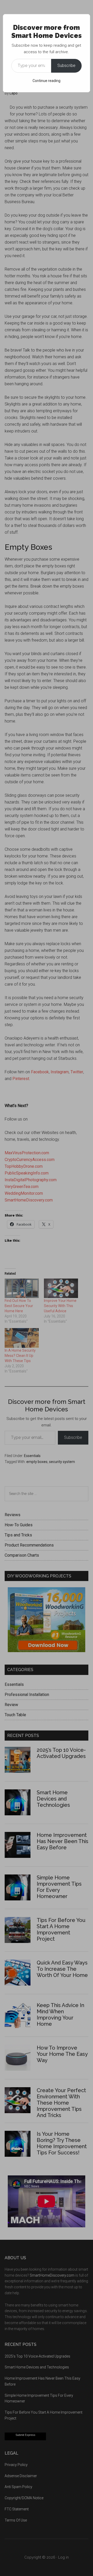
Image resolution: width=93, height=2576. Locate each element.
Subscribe (66, 66)
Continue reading (47, 81)
